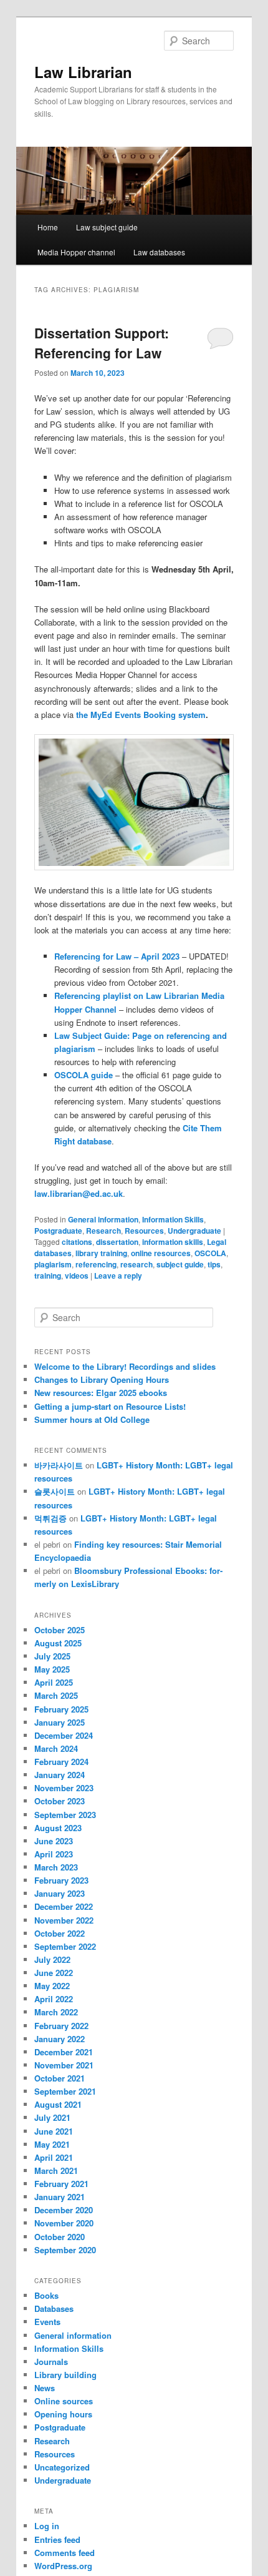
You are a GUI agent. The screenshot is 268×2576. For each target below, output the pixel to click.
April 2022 (54, 1999)
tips (214, 1264)
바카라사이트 (59, 1465)
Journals (51, 2362)
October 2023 (60, 1801)
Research (103, 1231)
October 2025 (60, 1630)
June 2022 (54, 1973)
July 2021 (52, 2117)
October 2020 (60, 2237)
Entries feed (57, 2539)
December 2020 (64, 2210)
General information (103, 1219)
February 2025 (61, 1709)
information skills (173, 1242)
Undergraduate (194, 1231)
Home (48, 227)
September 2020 (65, 2250)
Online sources (64, 2401)
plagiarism (53, 1264)
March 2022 (56, 2012)
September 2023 (65, 1815)
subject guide (180, 1264)
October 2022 (60, 1933)
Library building (65, 2375)
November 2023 (64, 1788)
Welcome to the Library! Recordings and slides (125, 1366)
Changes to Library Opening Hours (102, 1379)
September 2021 (65, 2091)
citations (77, 1242)
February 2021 (61, 2184)
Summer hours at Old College (92, 1419)
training (48, 1276)
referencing (96, 1264)
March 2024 (56, 1748)
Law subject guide (107, 227)
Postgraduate (58, 1231)
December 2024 (64, 1735)
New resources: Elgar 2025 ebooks (101, 1393)
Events (47, 2322)
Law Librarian (83, 72)
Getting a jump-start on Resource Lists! (110, 1406)
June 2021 (54, 2131)
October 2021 (60, 2078)
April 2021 (54, 2157)
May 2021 (52, 2144)
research (136, 1264)
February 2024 (61, 1762)
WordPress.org (63, 2566)
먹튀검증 (50, 1518)
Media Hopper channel (76, 252)
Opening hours (63, 2414)
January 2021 (60, 2197)
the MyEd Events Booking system (141, 715)
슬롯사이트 (55, 1491)
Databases (54, 2308)
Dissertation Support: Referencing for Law (102, 343)
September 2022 (65, 1946)
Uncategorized (62, 2467)
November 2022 (64, 1920)
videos (77, 1276)
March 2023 (56, 1867)
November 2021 (64, 2065)
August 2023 (58, 1828)
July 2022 (52, 1959)
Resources (144, 1231)
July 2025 (52, 1656)
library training (101, 1253)
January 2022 (60, 2039)
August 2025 (58, 1643)
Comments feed (65, 2553)
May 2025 (52, 1669)
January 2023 (60, 1893)
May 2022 (52, 1986)
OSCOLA (210, 1253)
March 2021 (56, 2170)
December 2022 (64, 1906)
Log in (47, 2526)
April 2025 (54, 1682)
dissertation (117, 1242)
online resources (161, 1253)
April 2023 (54, 1854)
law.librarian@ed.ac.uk (79, 1193)
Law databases (159, 252)
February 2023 (61, 1880)
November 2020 (64, 2223)
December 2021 (64, 2052)
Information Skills (173, 1219)
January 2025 (60, 1722)
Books (46, 2295)
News (45, 2388)
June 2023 (54, 1841)
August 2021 (58, 2104)
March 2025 (56, 1695)
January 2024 (60, 1775)
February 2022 (61, 2026)
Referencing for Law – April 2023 (117, 956)
